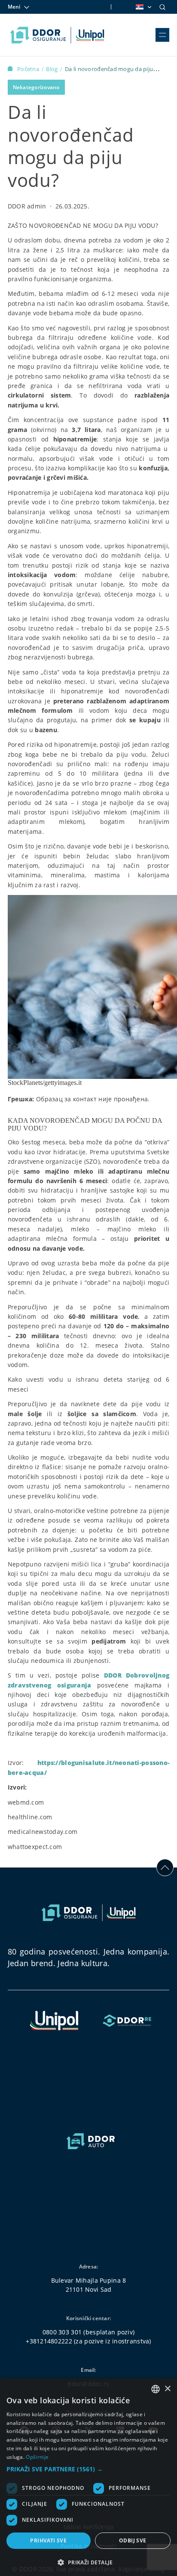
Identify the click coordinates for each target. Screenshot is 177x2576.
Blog (52, 69)
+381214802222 (49, 2341)
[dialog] (88, 2477)
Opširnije (37, 2457)
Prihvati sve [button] (48, 2540)
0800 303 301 (62, 2332)
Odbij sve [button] (133, 2540)
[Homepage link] (57, 35)
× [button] (167, 2389)
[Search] (162, 7)
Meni (14, 7)
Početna (29, 69)
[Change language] (143, 7)
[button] (88, 2469)
